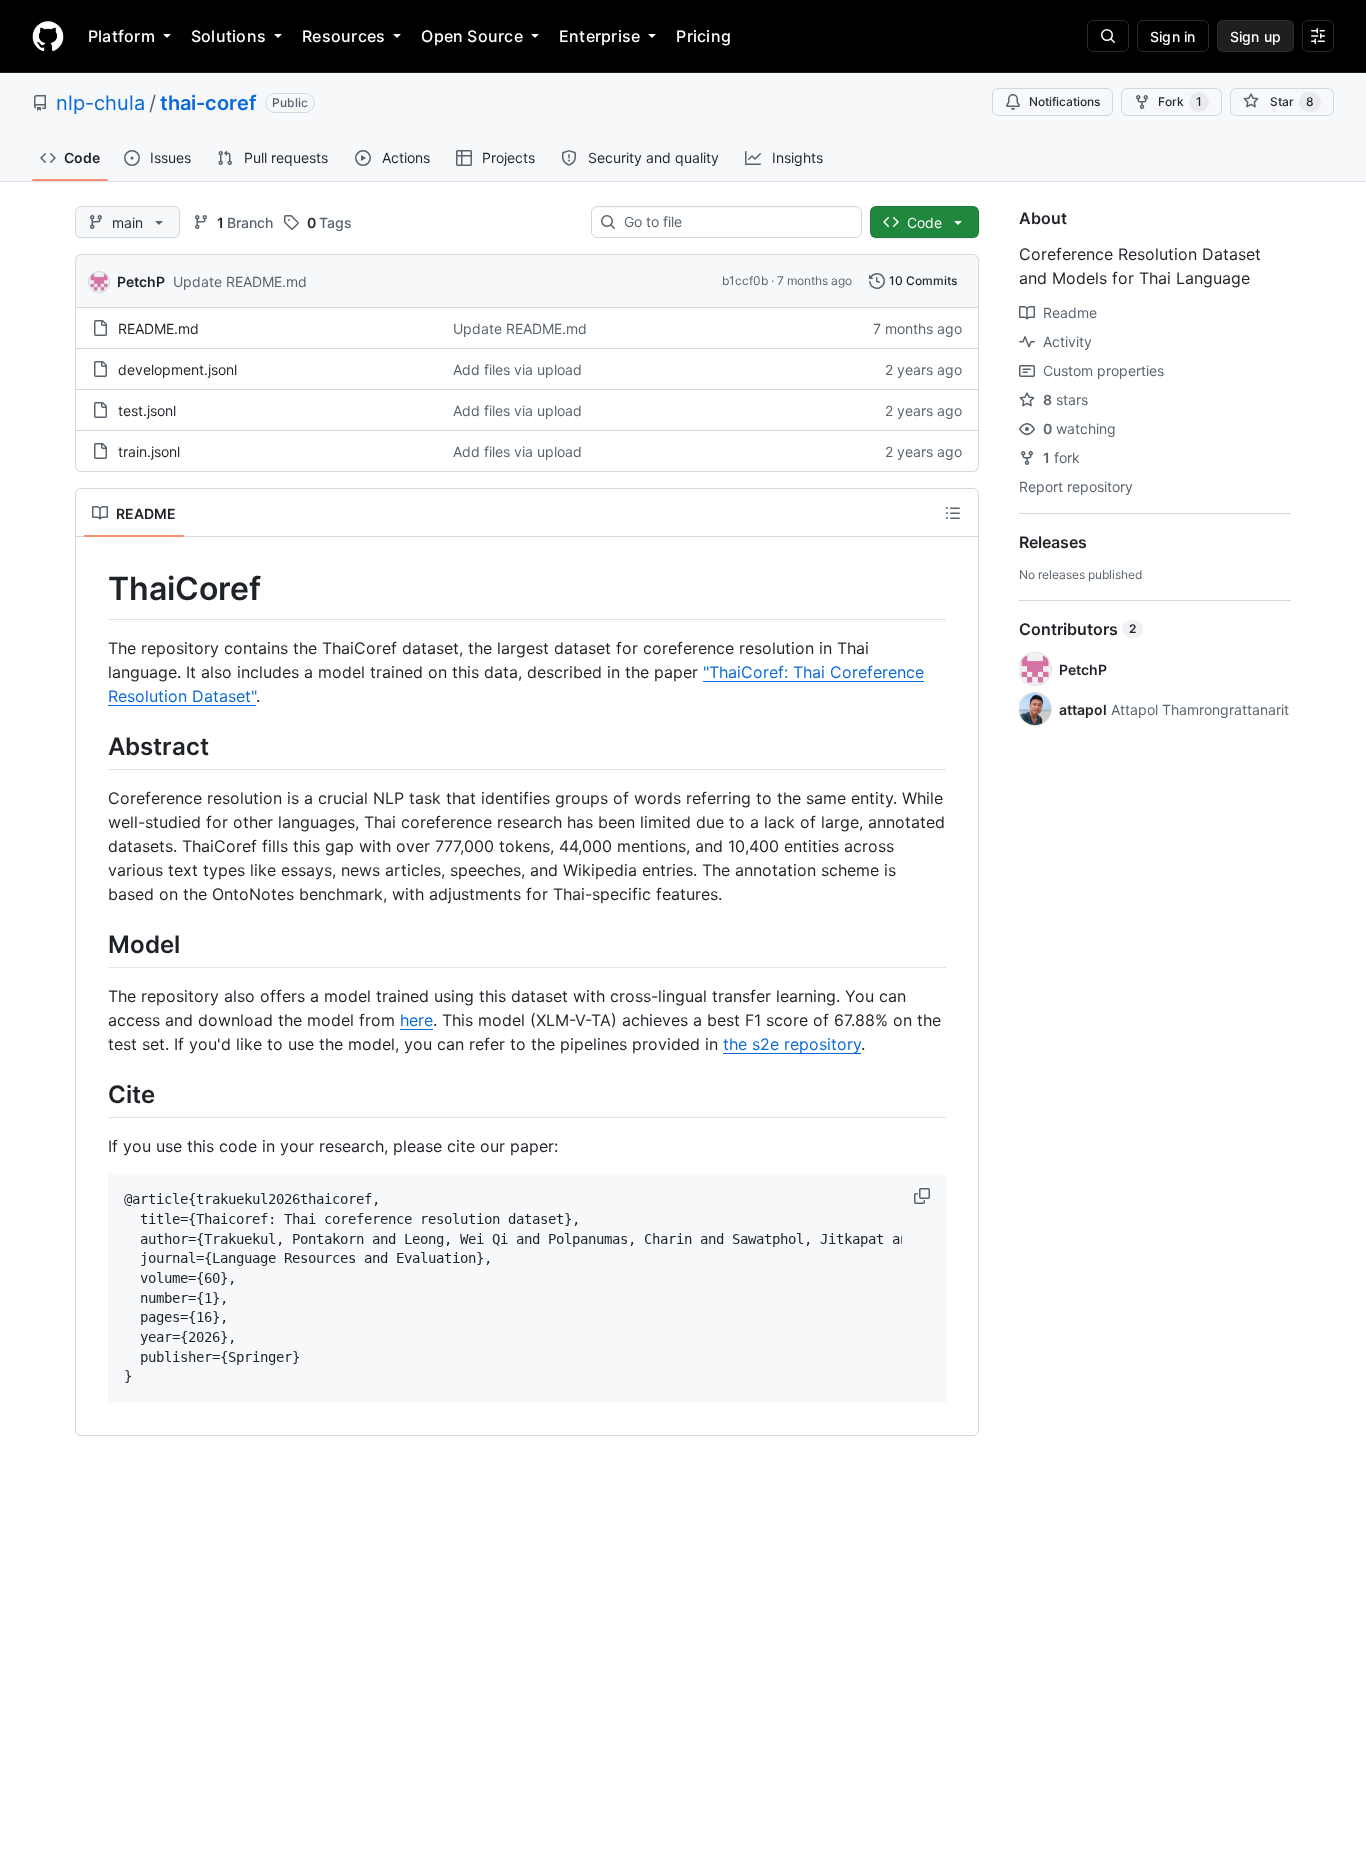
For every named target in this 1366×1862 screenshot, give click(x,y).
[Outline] (953, 513)
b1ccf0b (745, 280)
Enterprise (599, 36)
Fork (1180, 101)
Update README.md (240, 281)
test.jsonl (147, 410)
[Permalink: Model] (94, 944)
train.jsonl (149, 451)
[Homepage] (48, 36)
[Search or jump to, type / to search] (1108, 36)
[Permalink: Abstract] (94, 746)
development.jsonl (177, 369)
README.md (158, 328)
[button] (924, 1196)
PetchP (141, 281)
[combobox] (734, 222)
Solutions (228, 36)
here (416, 1020)
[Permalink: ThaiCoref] (94, 589)
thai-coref (208, 103)
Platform (121, 36)
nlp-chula (100, 103)
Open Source (472, 36)
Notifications (1064, 101)
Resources (343, 36)
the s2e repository (792, 1044)
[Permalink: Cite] (94, 1094)
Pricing (703, 36)
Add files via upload (517, 369)
